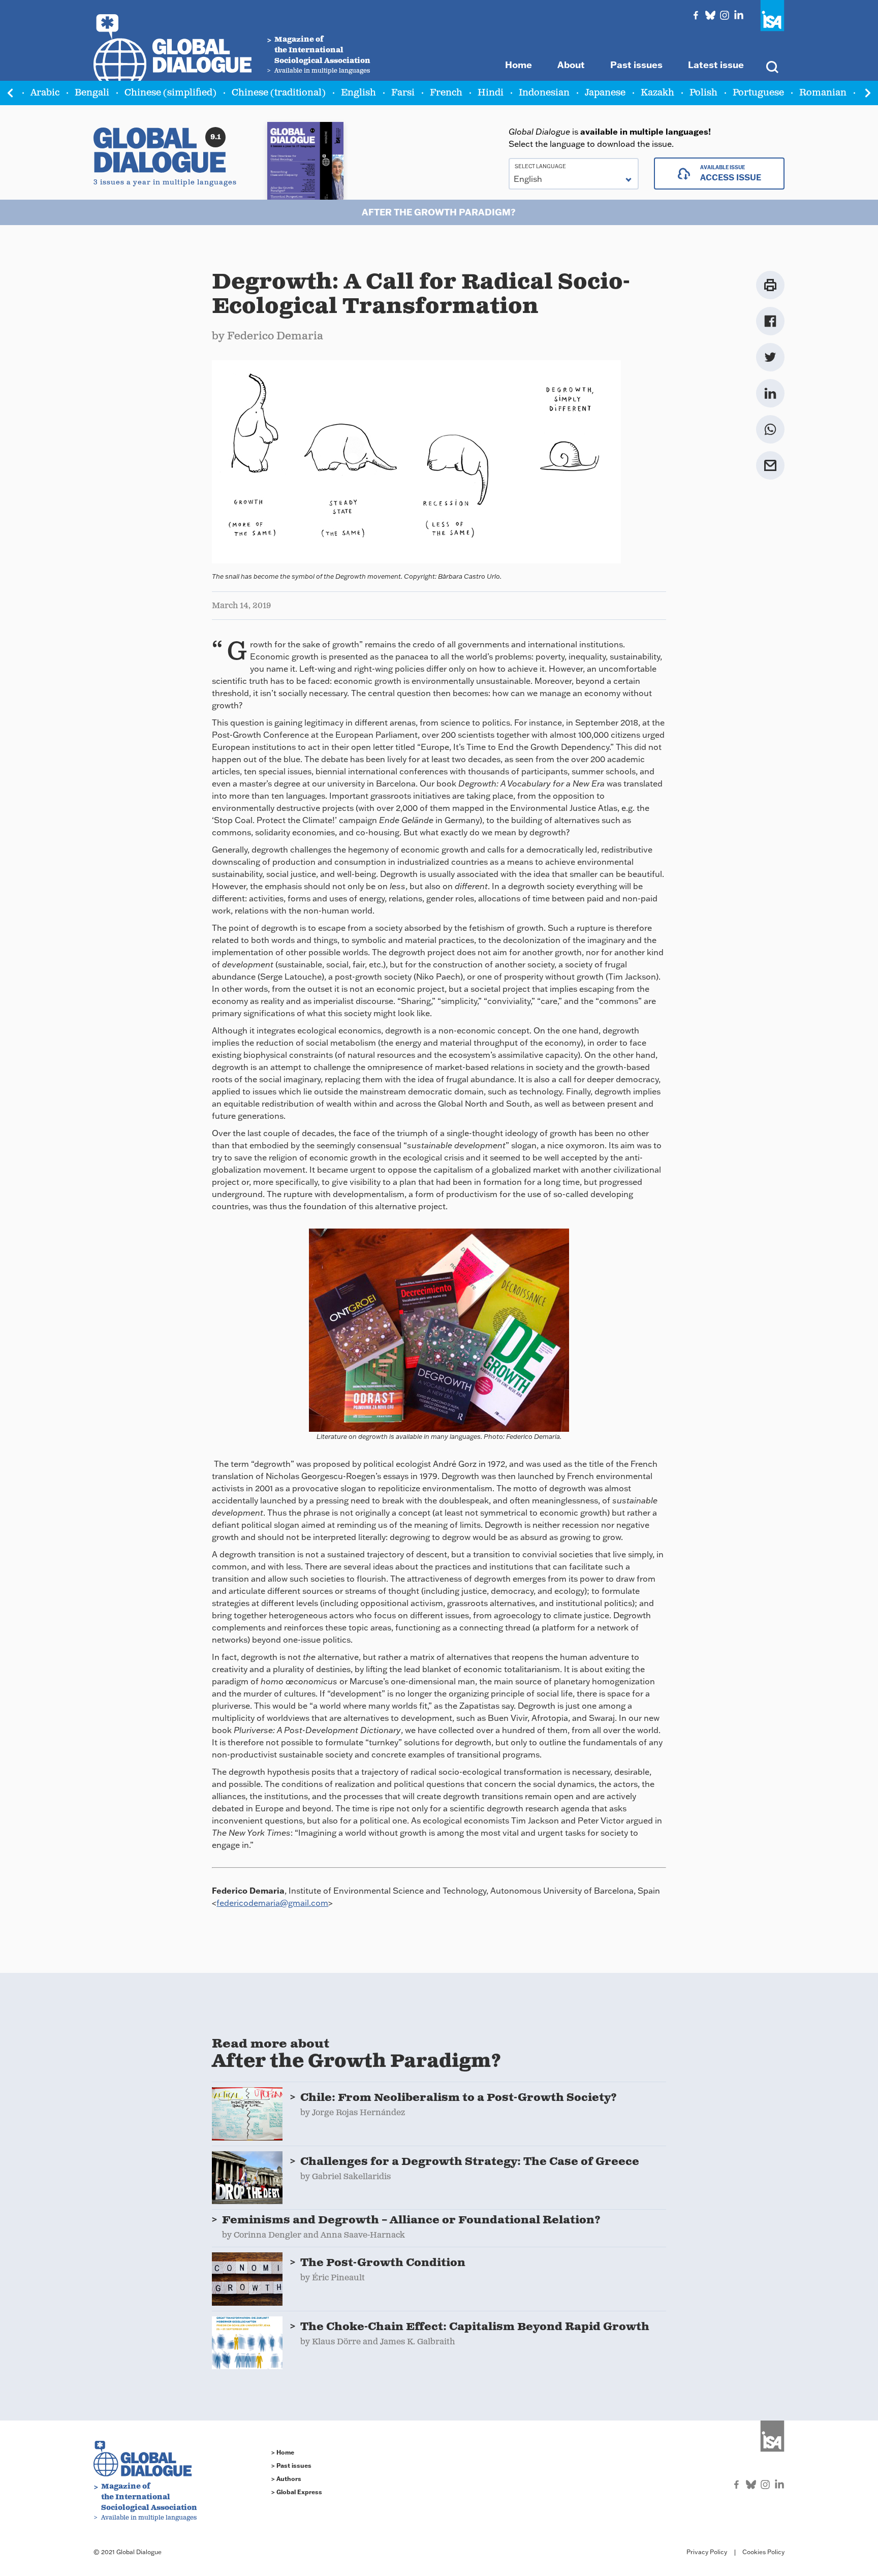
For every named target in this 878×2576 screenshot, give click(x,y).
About (571, 65)
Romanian (823, 93)
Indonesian (544, 93)
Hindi (491, 93)
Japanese (605, 93)
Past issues (636, 65)
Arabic (45, 93)
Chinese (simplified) (170, 93)
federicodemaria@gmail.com (272, 1903)
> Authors (286, 2479)
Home (519, 65)
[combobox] (574, 174)
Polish (703, 93)
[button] (868, 93)
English (358, 93)
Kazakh (657, 93)
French (446, 93)
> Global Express (297, 2492)
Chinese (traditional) (279, 93)
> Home (283, 2452)
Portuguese (758, 93)
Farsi (403, 93)
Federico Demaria (275, 336)
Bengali (92, 93)
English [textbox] (528, 179)
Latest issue (716, 65)
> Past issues (291, 2465)
